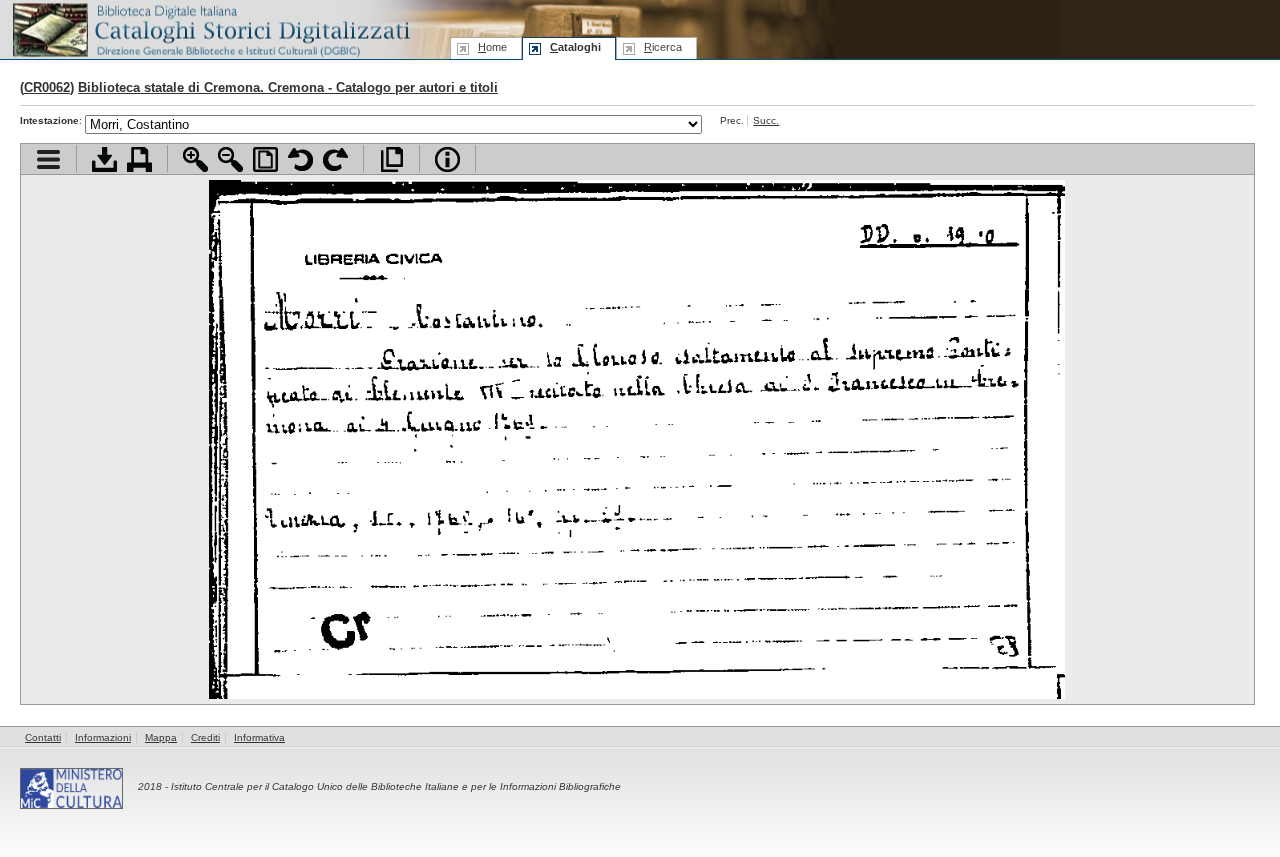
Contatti (43, 737)
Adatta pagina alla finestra (265, 159)
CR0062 (47, 87)
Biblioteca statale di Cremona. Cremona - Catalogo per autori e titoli (288, 87)
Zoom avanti (195, 159)
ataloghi (575, 47)
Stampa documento (139, 159)
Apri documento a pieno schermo (391, 159)
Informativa (259, 737)
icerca (663, 47)
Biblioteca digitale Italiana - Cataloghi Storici (210, 28)
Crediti (205, 737)
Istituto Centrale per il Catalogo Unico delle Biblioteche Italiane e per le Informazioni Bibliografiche (396, 786)
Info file (447, 159)
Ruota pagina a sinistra (300, 159)
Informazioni (103, 737)
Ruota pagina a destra (335, 159)
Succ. (766, 120)
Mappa (161, 737)
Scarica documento (104, 159)
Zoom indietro (230, 159)
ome (492, 47)
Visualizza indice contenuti (48, 159)
